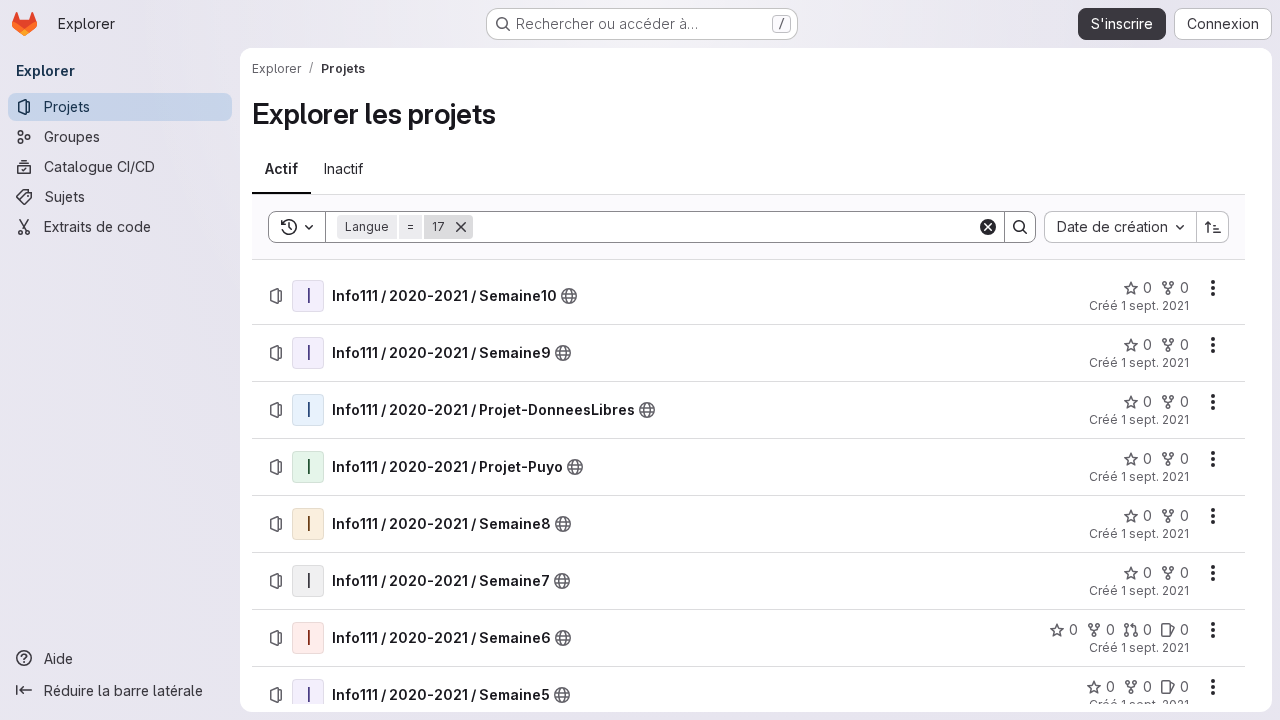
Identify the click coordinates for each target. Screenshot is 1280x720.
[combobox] (1120, 227)
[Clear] (988, 227)
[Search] (1020, 227)
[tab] (281, 169)
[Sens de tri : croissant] (1213, 227)
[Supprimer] (461, 227)
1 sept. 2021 (1155, 305)
